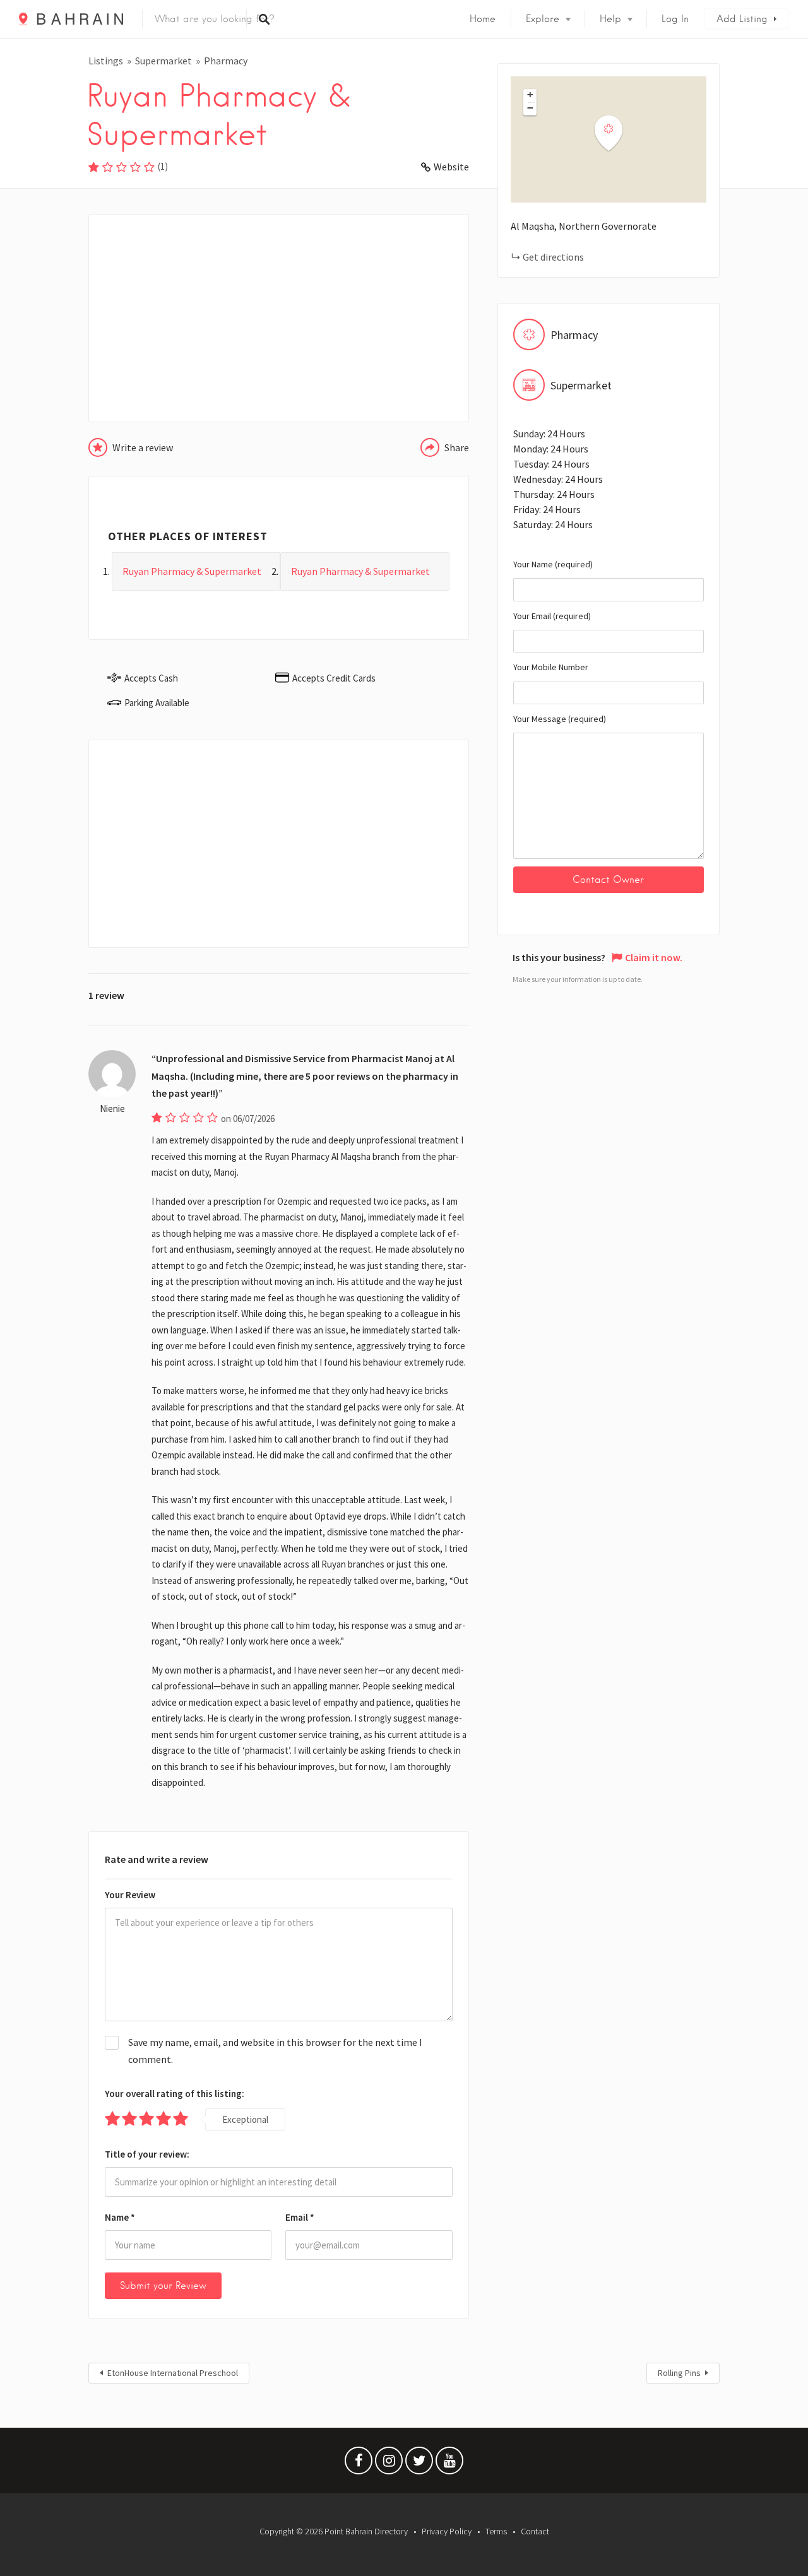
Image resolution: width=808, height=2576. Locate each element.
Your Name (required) (553, 564)
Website (451, 167)
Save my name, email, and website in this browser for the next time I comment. (275, 2051)
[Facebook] (359, 2464)
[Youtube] (449, 2464)
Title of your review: (147, 2154)
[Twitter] (419, 2464)
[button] (616, 133)
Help (610, 19)
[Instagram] (389, 2464)
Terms (496, 2531)
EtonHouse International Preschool (173, 2373)
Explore (543, 19)
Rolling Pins (679, 2373)
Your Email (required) (552, 616)
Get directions (553, 257)
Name (120, 2217)
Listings (106, 61)
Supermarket (163, 61)
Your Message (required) (560, 719)
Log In (675, 19)
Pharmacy (226, 61)
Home (483, 19)
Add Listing (742, 19)
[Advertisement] (279, 318)
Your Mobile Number (551, 667)
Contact (535, 2531)
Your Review (130, 1895)
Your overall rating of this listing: (175, 2094)
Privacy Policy (447, 2531)
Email (300, 2217)
